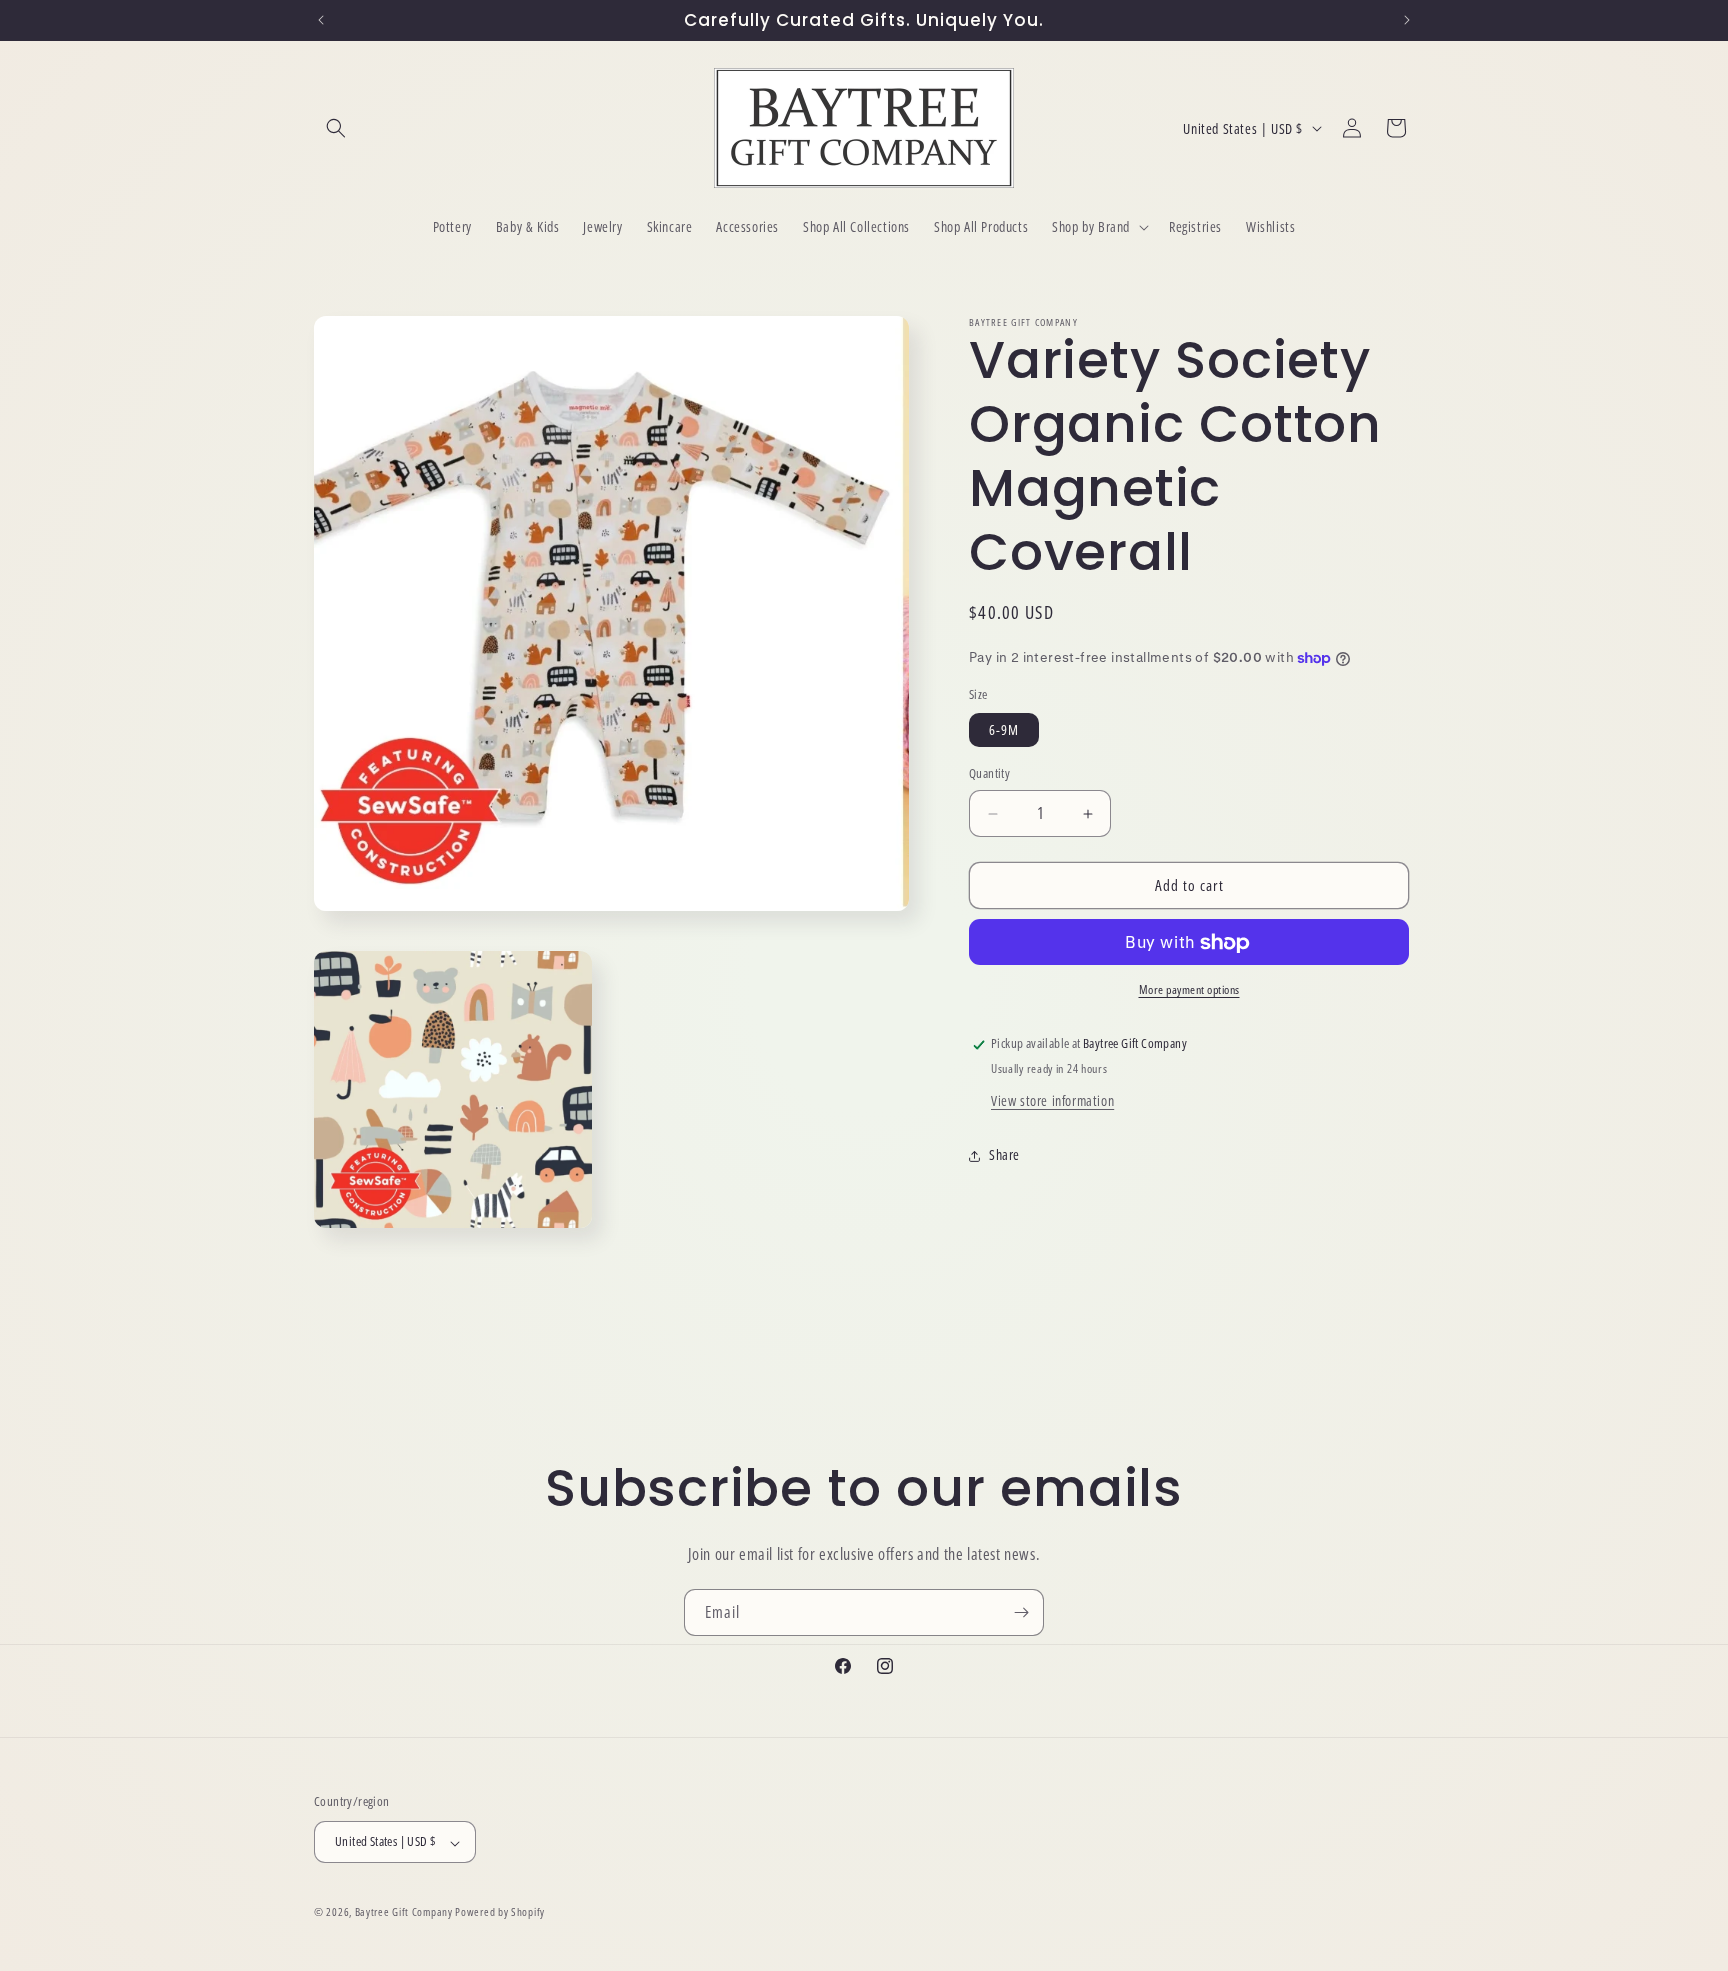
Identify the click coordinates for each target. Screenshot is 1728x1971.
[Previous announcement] (321, 20)
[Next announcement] (1407, 20)
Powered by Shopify (500, 1912)
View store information (1052, 1101)
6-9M (1004, 730)
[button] (336, 128)
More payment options (1189, 990)
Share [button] (1004, 1155)
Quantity (989, 774)
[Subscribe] (1021, 1612)
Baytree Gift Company (404, 1912)
